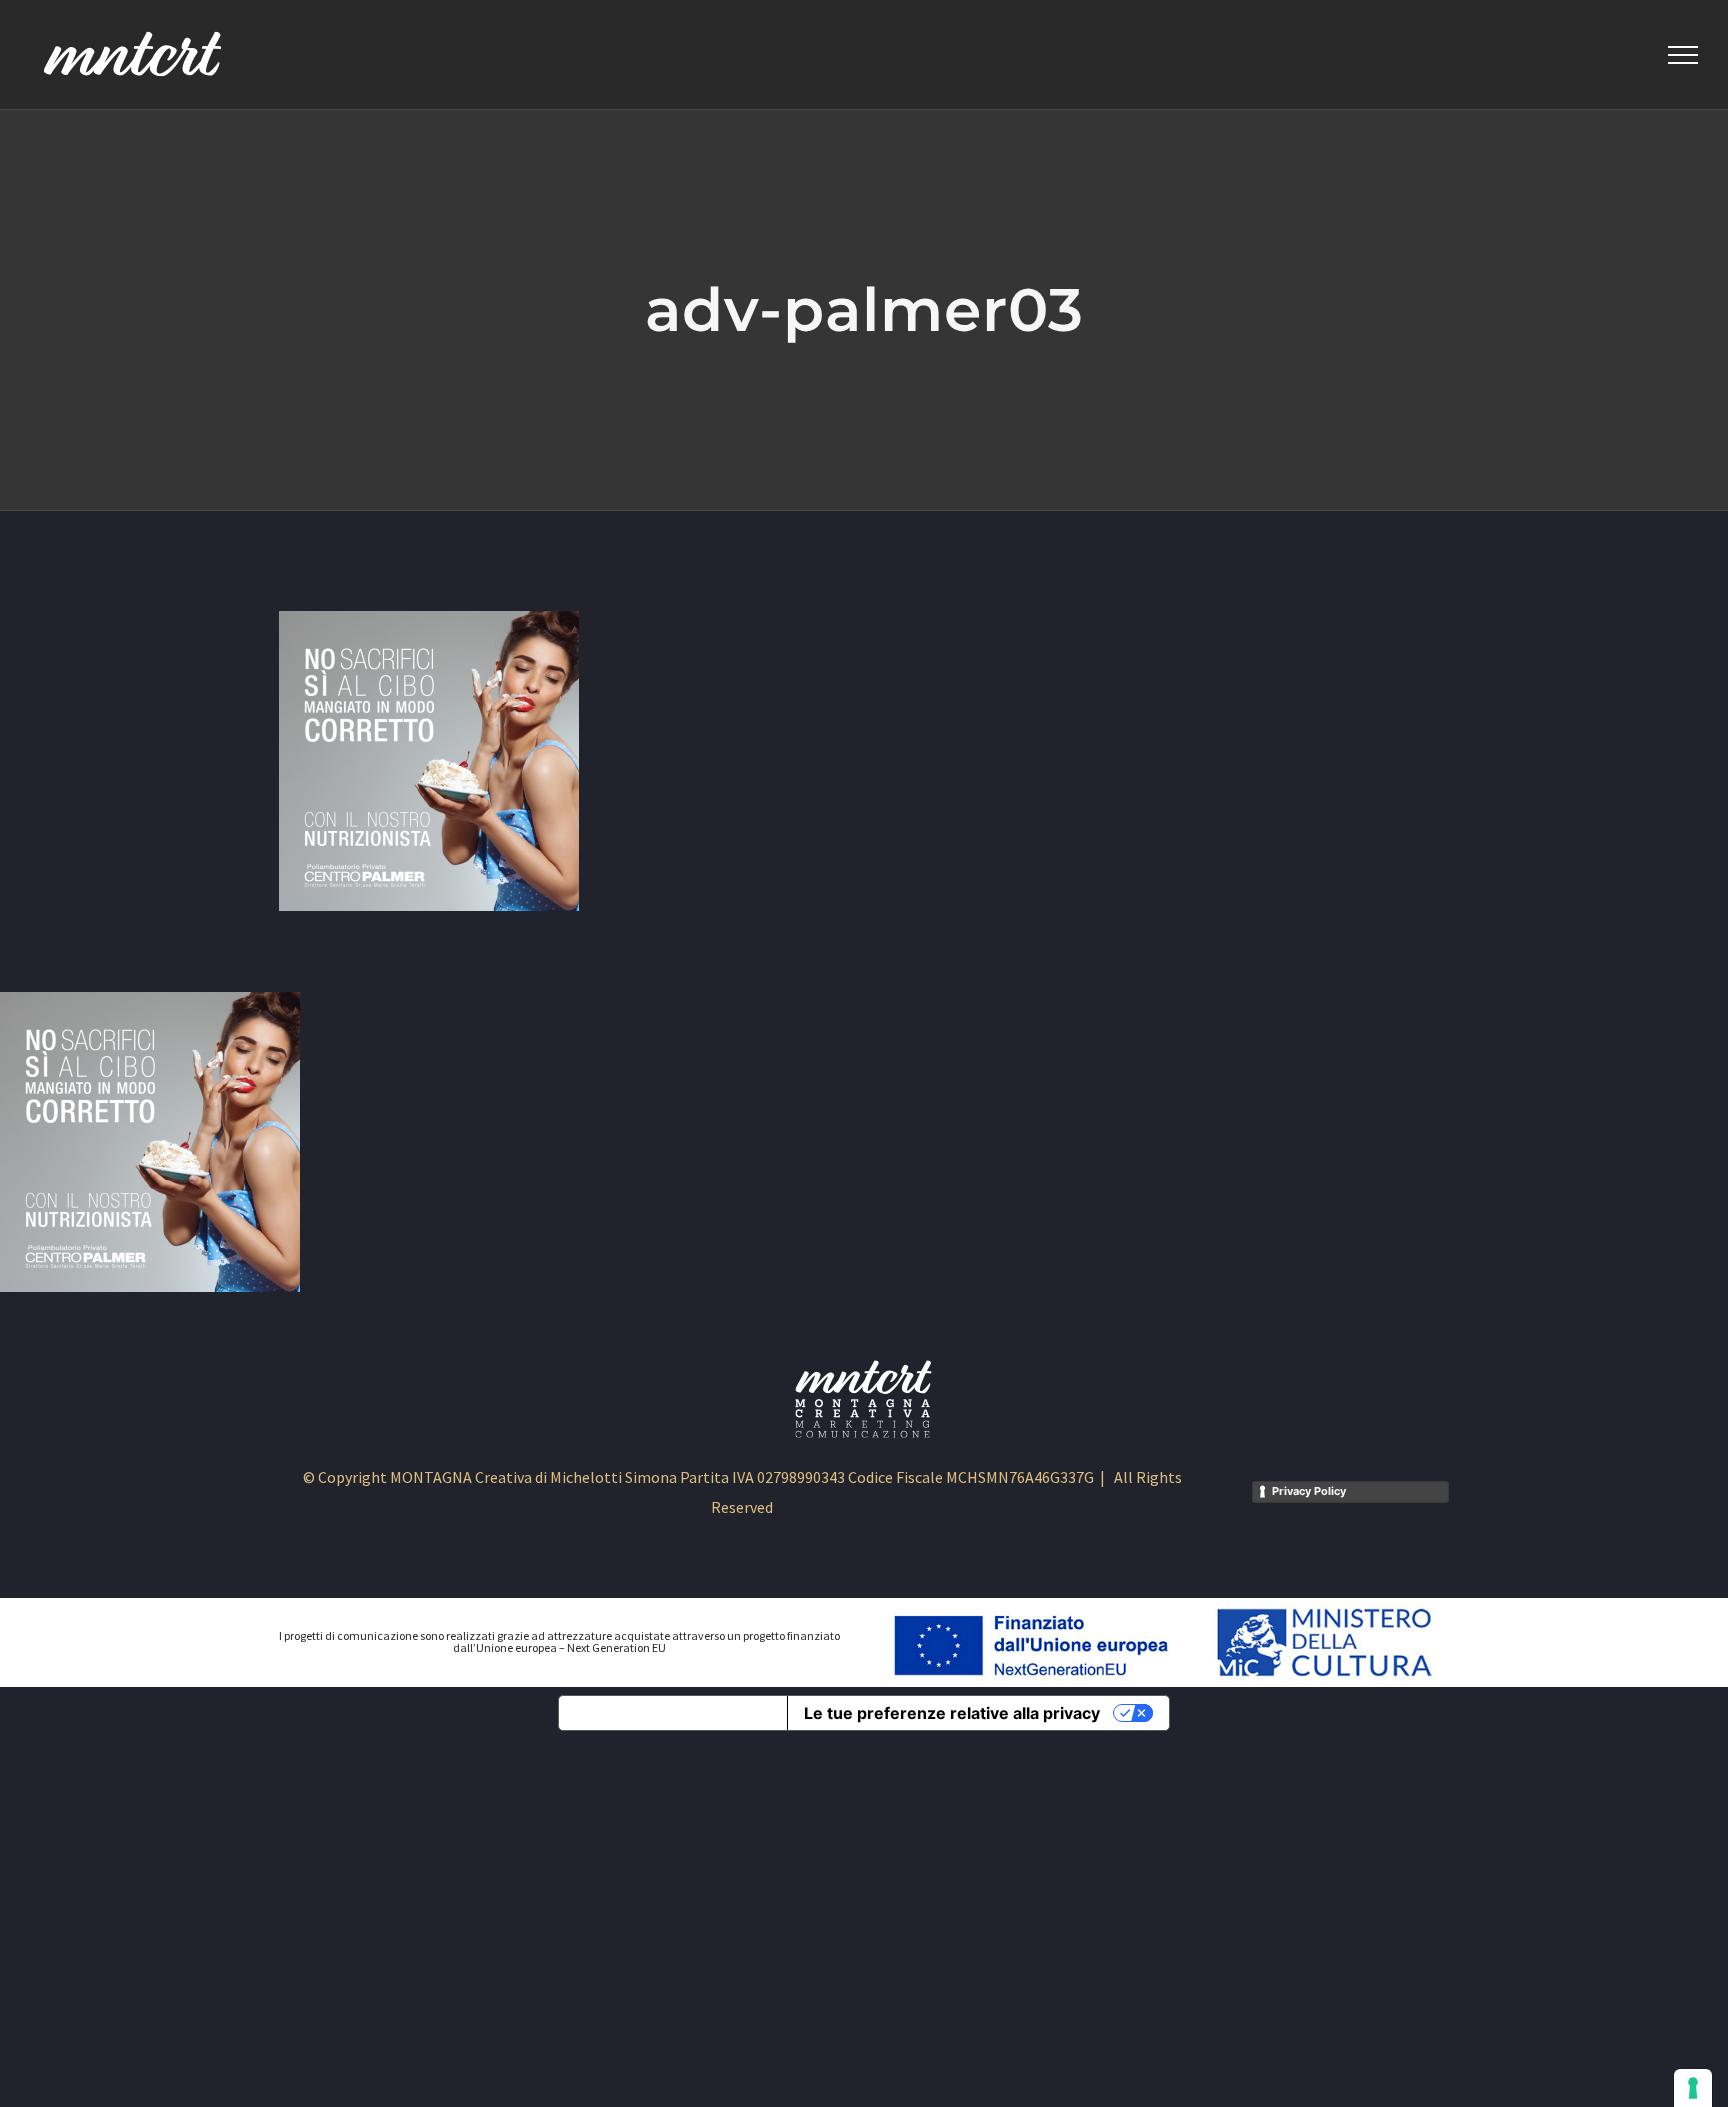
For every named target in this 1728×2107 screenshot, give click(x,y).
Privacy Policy (1309, 1491)
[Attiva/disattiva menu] (1683, 55)
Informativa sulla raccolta (673, 1713)
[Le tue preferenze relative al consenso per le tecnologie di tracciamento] (1693, 2088)
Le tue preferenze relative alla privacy (952, 1713)
